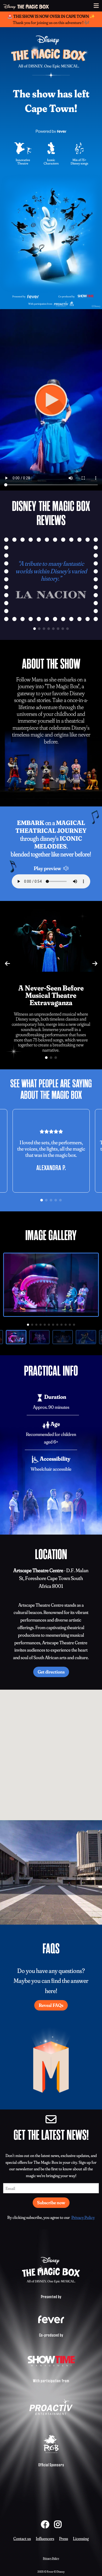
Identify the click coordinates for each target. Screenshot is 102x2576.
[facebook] (45, 2524)
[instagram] (58, 2524)
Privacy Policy (83, 2217)
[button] (35, 629)
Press (64, 2538)
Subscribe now (51, 2203)
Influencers (45, 2538)
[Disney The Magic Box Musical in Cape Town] (26, 6)
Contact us (22, 2538)
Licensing (81, 2538)
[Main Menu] (96, 6)
